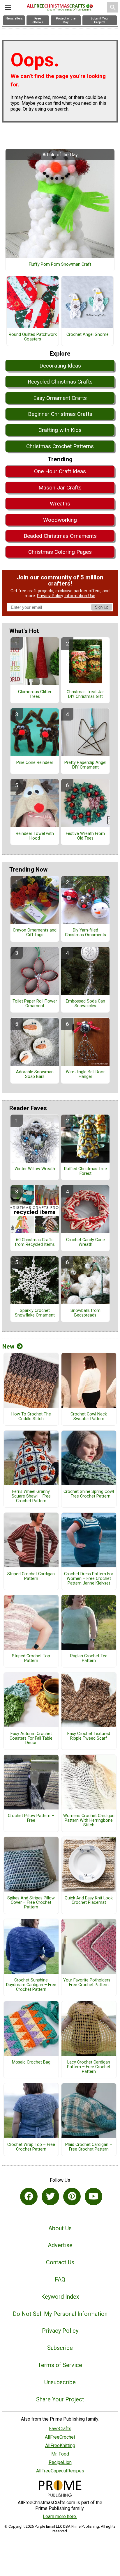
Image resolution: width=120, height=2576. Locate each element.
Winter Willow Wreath (35, 1169)
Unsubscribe (60, 2382)
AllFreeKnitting (60, 2445)
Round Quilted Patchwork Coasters (33, 337)
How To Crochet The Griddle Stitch (31, 1417)
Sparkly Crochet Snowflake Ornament (35, 1313)
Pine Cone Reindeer (35, 763)
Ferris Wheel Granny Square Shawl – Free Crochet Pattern (31, 1496)
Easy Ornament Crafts (60, 398)
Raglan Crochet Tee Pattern (89, 1658)
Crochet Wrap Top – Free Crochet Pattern (31, 2147)
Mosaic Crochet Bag (31, 2062)
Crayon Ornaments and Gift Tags (35, 933)
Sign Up (102, 607)
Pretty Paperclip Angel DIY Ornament (85, 765)
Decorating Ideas (60, 366)
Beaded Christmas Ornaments (60, 536)
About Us (60, 2228)
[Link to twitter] (50, 2197)
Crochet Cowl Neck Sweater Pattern (89, 1417)
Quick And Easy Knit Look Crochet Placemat (89, 1901)
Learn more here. (60, 2516)
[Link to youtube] (93, 2197)
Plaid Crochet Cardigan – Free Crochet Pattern (89, 2147)
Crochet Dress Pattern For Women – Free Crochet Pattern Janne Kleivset (89, 1579)
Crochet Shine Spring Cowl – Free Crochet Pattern (89, 1494)
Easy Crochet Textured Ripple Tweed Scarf (89, 1736)
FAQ (60, 2279)
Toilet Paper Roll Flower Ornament (35, 1004)
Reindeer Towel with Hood (35, 836)
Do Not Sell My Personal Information (60, 2314)
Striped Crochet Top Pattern (31, 1658)
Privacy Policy (50, 596)
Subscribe (60, 2348)
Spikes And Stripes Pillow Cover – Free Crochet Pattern (31, 1903)
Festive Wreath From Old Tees (85, 836)
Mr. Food (60, 2454)
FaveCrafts (60, 2429)
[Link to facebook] (29, 2197)
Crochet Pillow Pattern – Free (31, 1818)
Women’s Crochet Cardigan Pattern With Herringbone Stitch (89, 1821)
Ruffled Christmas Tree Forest (85, 1171)
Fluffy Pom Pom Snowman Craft (60, 265)
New (8, 1346)
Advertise (60, 2245)
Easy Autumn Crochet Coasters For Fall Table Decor (31, 1738)
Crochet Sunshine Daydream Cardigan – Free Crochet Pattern (31, 1985)
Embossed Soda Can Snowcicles (85, 1004)
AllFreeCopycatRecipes (60, 2471)
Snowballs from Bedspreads (85, 1313)
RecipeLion (60, 2462)
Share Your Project (60, 2399)
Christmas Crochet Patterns (60, 446)
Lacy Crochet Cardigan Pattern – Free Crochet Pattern (89, 2067)
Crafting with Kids (60, 430)
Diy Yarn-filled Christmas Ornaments (85, 933)
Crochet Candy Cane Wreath (85, 1242)
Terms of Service (60, 2365)
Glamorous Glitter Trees (35, 694)
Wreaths (60, 504)
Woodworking (60, 520)
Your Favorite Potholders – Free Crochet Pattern (89, 1983)
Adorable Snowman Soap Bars (35, 1074)
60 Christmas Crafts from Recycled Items (35, 1242)
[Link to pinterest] (72, 2197)
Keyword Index (60, 2297)
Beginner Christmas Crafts (60, 414)
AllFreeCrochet (60, 2437)
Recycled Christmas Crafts (60, 382)
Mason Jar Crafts (60, 488)
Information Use (80, 596)
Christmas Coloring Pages (60, 552)
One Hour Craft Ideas (60, 471)
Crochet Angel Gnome (88, 335)
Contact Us (60, 2262)
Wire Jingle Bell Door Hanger (85, 1074)
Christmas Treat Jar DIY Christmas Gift (85, 694)
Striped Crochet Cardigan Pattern (31, 1576)
